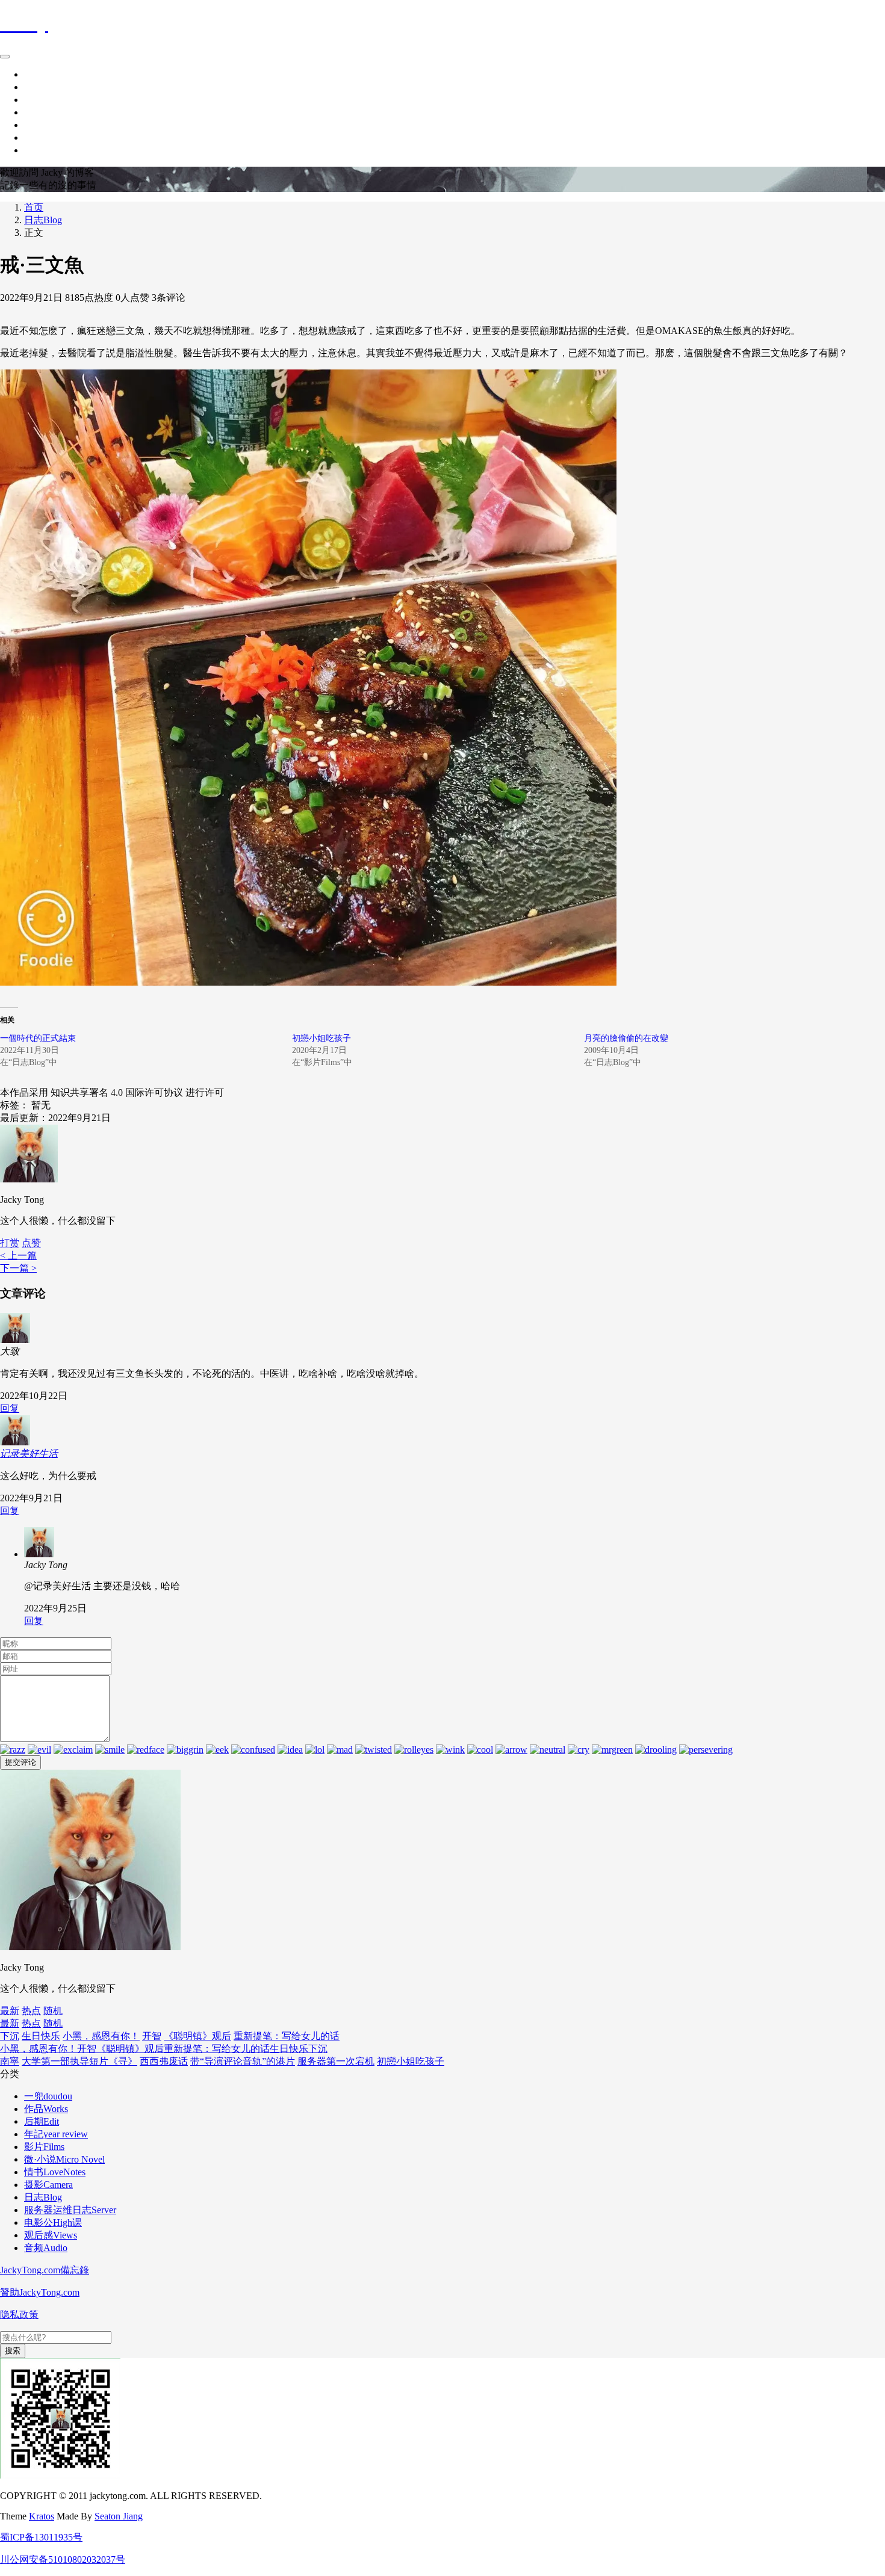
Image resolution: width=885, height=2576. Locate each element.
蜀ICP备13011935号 (41, 2537)
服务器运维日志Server (70, 2210)
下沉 (10, 2036)
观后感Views (51, 2235)
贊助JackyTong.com (40, 2292)
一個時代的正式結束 (38, 1038)
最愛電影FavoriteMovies (73, 125)
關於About (46, 112)
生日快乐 (41, 2036)
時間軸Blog (48, 87)
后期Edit (42, 2121)
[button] (31, 1243)
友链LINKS (48, 150)
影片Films (44, 2147)
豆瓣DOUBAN (55, 137)
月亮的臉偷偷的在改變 (626, 1038)
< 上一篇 (18, 1256)
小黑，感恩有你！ (101, 2036)
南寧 (10, 2061)
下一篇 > (18, 1268)
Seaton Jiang (119, 2516)
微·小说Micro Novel (64, 2159)
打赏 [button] (10, 1243)
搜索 (13, 2351)
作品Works (46, 2109)
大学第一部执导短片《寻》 (79, 2061)
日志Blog (43, 220)
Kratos (42, 2516)
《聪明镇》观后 (197, 2036)
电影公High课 (53, 2222)
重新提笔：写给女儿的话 (287, 2036)
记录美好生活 (29, 1453)
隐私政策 (19, 2315)
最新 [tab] (10, 2011)
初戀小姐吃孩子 (321, 1038)
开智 (152, 2036)
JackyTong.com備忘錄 (45, 2270)
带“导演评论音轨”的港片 (243, 2061)
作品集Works (51, 100)
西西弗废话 (164, 2061)
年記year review (56, 2134)
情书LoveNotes (55, 2172)
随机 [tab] (53, 2011)
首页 (34, 74)
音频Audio (46, 2248)
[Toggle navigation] (5, 57)
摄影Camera (48, 2185)
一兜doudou (48, 2096)
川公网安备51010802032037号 (63, 2559)
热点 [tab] (31, 2011)
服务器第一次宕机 (336, 2061)
